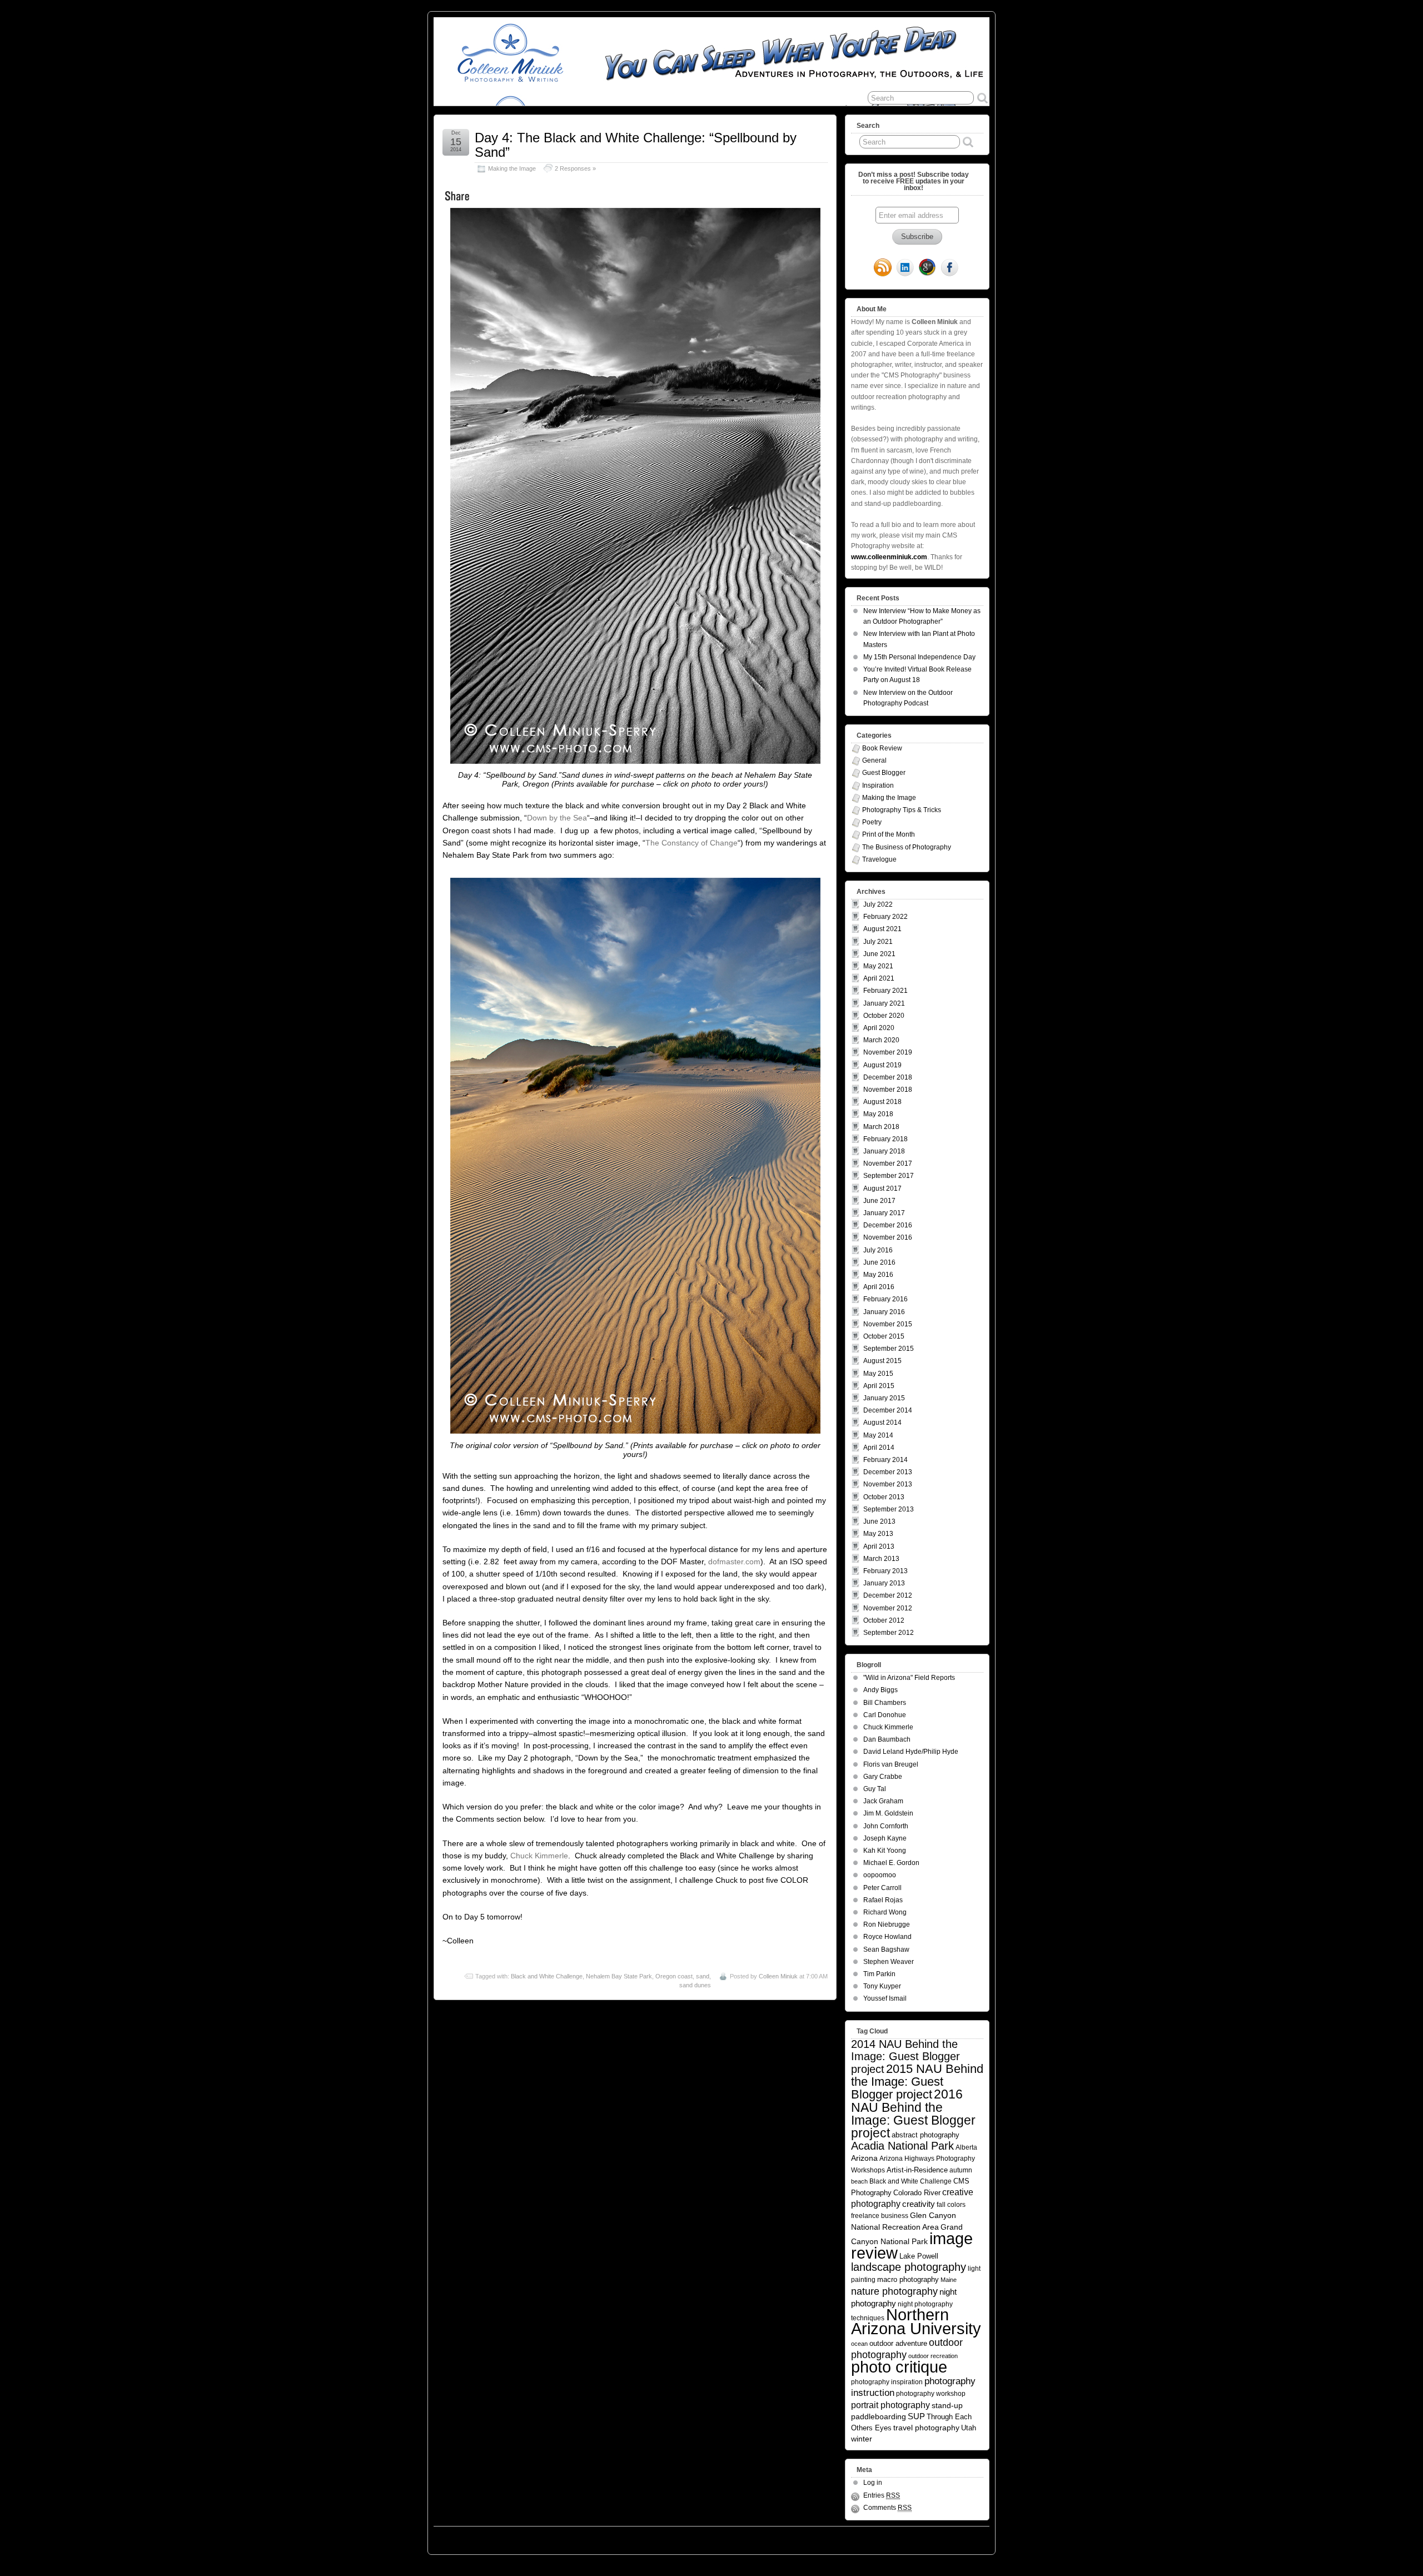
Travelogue (879, 859)
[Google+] (927, 268)
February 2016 (885, 1299)
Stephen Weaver (889, 1962)
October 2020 (884, 1016)
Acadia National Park (902, 2146)
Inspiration (878, 785)
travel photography (926, 2428)
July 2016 (878, 1250)
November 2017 (888, 1163)
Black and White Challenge (547, 1976)
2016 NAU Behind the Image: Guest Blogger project (913, 2113)
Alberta (966, 2147)
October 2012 (884, 1620)
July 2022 (878, 904)
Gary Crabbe (883, 1777)
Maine (949, 2280)
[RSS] (883, 268)
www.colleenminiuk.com (889, 557)
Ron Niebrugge (887, 1924)
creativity (919, 2204)
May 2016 (878, 1275)
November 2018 (888, 1090)
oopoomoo (880, 1875)
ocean (859, 2344)
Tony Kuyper (882, 1986)
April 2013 (879, 1546)
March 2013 (881, 1559)
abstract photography (926, 2135)
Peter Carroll (882, 1888)
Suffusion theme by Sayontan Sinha (941, 2538)
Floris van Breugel (891, 1764)
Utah (969, 2428)
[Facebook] (949, 268)
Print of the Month (889, 834)
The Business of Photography (907, 847)
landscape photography (909, 2267)
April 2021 (879, 978)
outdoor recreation (933, 2356)
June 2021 (879, 954)
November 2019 (888, 1052)
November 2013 (888, 1484)
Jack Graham (883, 1801)
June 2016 (879, 1262)
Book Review (882, 748)
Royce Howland (887, 1937)
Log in (873, 2483)
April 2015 (879, 1386)
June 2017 (879, 1201)
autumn (961, 2170)
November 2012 (888, 1608)
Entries (882, 2495)
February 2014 (885, 1460)
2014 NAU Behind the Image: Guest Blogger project (905, 2057)
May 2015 (878, 1374)
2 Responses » (575, 168)
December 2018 (888, 1077)
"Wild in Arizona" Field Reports (909, 1678)
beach (859, 2181)
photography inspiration (887, 2382)
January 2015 (884, 1398)
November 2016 (888, 1237)
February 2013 (885, 1571)
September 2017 (889, 1176)
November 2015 (888, 1324)
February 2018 (885, 1139)
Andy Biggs (880, 1690)
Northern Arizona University (916, 2322)
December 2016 (888, 1225)
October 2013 (884, 1497)
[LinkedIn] (905, 268)
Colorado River (917, 2193)
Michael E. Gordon (891, 1863)
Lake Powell (919, 2256)
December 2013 (888, 1472)
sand (703, 1976)
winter (862, 2439)
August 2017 (882, 1188)
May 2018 (878, 1114)
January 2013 (884, 1583)
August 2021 (882, 929)
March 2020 (881, 1040)
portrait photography (890, 2405)
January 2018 (884, 1151)
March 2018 (881, 1127)
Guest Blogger (884, 773)
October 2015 (884, 1336)
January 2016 (884, 1312)
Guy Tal (875, 1789)
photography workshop (931, 2393)
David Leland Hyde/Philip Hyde (911, 1752)
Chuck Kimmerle (539, 1856)
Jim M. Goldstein (888, 1813)
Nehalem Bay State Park (619, 1976)
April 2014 (879, 1448)
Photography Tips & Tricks (902, 810)
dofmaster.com (734, 1561)
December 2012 (888, 1595)
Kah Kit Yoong (885, 1851)
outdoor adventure (898, 2343)
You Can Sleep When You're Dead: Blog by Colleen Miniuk (533, 2538)
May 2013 (878, 1534)
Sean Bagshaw (886, 1950)
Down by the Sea (557, 818)
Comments (887, 2508)
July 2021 (878, 942)
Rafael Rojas (883, 1900)
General (874, 760)
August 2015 (882, 1361)
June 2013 (879, 1521)
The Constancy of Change (691, 843)
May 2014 (878, 1435)
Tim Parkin (879, 1974)
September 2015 (889, 1349)
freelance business (880, 2216)
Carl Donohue (885, 1715)
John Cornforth (886, 1826)
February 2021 (885, 991)
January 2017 (884, 1213)
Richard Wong (885, 1912)
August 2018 (882, 1102)
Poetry (872, 822)
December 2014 (888, 1410)
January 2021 (884, 1003)
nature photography (894, 2291)
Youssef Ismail (885, 1998)
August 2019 (882, 1065)
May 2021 (878, 966)
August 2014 (882, 1423)
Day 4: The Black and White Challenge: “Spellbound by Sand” (636, 145)
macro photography (908, 2279)
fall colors (951, 2204)
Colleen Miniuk (778, 1976)
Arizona (864, 2158)
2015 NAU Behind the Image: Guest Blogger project (917, 2082)
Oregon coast (674, 1976)
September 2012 (889, 1633)
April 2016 (879, 1287)
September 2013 (889, 1509)
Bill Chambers (885, 1703)
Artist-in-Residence (917, 2170)
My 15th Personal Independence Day (919, 657)
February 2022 (885, 917)
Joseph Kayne (885, 1838)
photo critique (899, 2367)
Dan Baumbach (887, 1739)
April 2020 (879, 1028)
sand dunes (695, 1985)
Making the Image (512, 168)
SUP (916, 2416)
